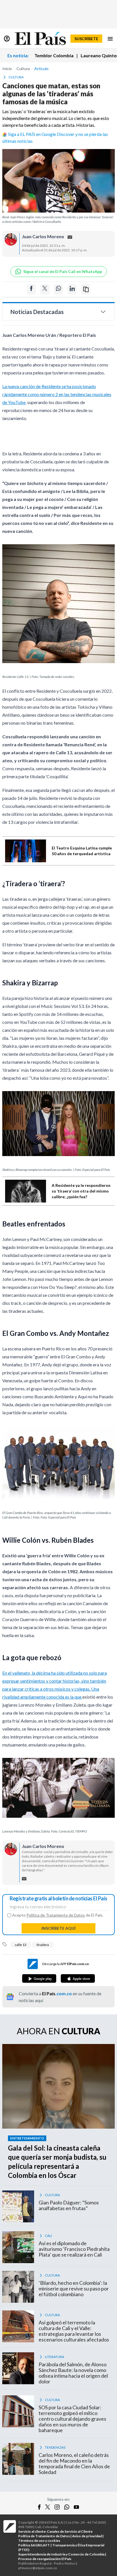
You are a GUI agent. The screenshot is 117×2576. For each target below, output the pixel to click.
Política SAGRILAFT (34, 2545)
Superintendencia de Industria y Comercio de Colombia (61, 2554)
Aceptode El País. (58, 1915)
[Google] (39, 1978)
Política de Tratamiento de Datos (56, 1915)
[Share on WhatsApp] (58, 289)
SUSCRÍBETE (86, 39)
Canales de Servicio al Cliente (70, 2531)
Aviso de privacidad (87, 2536)
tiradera (43, 1945)
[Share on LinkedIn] (72, 289)
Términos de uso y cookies (39, 2541)
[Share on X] (45, 289)
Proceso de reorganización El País (45, 2559)
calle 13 (21, 1945)
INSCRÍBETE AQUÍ (58, 1928)
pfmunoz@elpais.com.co (38, 2568)
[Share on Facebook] (31, 289)
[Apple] (78, 1978)
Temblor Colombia (54, 55)
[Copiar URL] (86, 289)
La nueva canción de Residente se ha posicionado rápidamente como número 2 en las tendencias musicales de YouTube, (57, 394)
